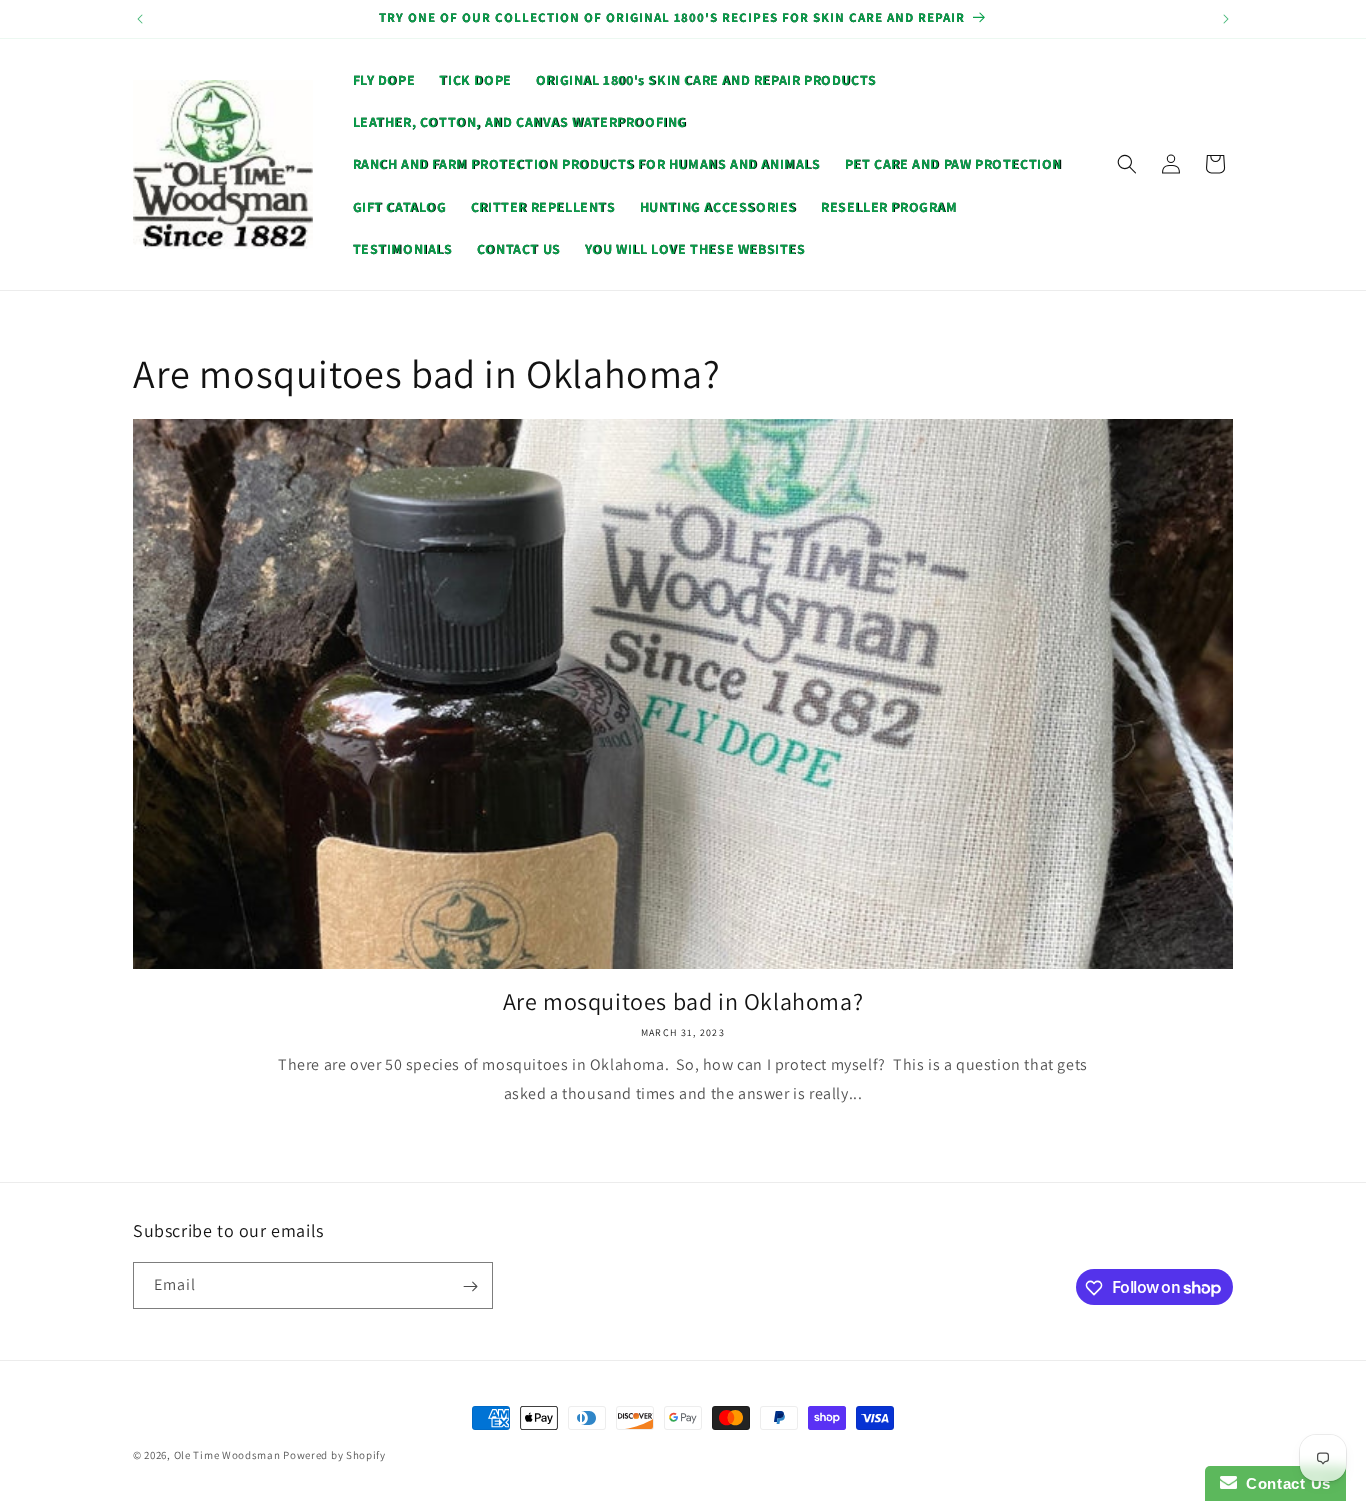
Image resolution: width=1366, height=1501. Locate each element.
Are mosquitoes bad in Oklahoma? (683, 1001)
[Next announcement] (1226, 19)
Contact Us (1284, 1483)
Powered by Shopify (334, 1455)
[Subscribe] (470, 1286)
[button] (1127, 164)
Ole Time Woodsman (227, 1455)
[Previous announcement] (140, 19)
